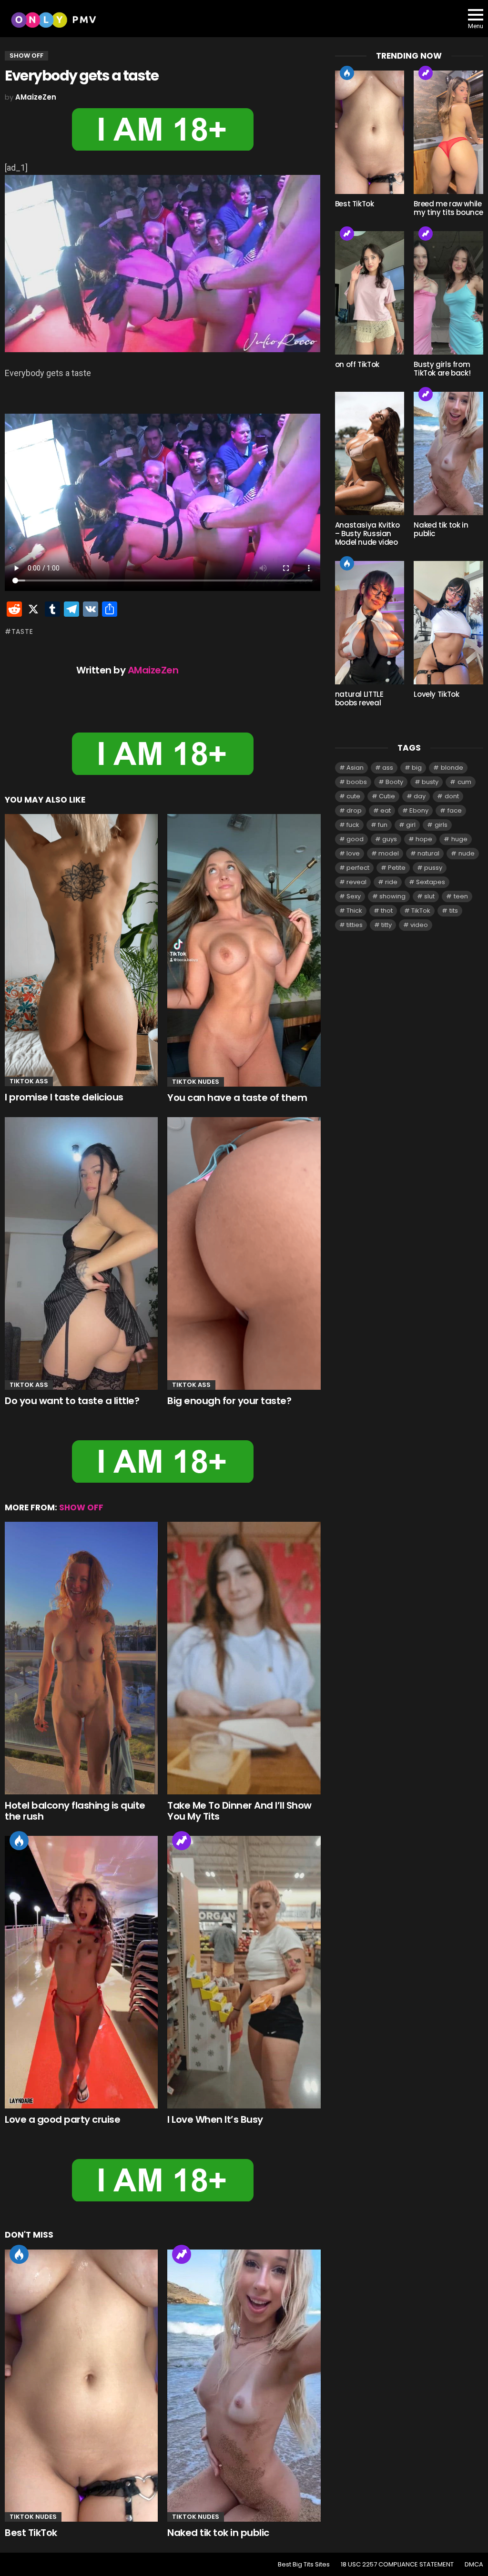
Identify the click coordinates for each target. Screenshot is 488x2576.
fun (383, 825)
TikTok (421, 911)
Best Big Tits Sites (304, 2565)
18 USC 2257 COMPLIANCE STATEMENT (397, 2565)
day (420, 796)
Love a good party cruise (62, 2119)
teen (461, 896)
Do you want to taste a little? (72, 1401)
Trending (182, 1841)
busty (430, 782)
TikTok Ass (29, 1081)
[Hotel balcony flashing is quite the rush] (81, 1658)
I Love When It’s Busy (215, 2119)
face (455, 810)
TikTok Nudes (196, 1082)
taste (22, 631)
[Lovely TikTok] (448, 623)
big (417, 768)
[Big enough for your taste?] (244, 1253)
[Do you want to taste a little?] (81, 1253)
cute (353, 796)
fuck (353, 825)
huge (459, 839)
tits (454, 911)
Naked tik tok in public (218, 2533)
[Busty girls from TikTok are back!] (448, 293)
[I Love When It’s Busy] (244, 1972)
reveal (356, 882)
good (355, 839)
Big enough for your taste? (229, 1401)
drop (354, 810)
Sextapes (431, 882)
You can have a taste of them (237, 1098)
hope (424, 839)
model (389, 853)
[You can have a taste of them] (244, 950)
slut (429, 896)
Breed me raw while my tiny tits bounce (448, 208)
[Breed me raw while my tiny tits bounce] (448, 132)
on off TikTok (357, 364)
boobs (357, 782)
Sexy (354, 896)
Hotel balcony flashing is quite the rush (75, 1811)
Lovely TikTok (436, 694)
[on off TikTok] (370, 293)
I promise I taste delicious (64, 1097)
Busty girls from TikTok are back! (442, 369)
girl (411, 825)
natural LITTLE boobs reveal (359, 698)
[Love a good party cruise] (81, 1972)
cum (464, 782)
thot (387, 911)
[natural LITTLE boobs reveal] (370, 623)
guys (390, 839)
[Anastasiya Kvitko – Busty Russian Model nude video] (370, 453)
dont (452, 796)
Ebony (419, 810)
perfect (358, 868)
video (419, 925)
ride (391, 882)
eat (386, 810)
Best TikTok (31, 2533)
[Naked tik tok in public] (244, 2386)
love (353, 853)
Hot (19, 1841)
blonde (452, 768)
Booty (394, 782)
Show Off (81, 1507)
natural (428, 853)
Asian (355, 768)
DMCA (474, 2565)
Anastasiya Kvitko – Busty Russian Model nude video (367, 534)
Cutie (387, 796)
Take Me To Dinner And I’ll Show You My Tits (239, 1811)
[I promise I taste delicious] (81, 950)
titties (355, 925)
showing (392, 896)
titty (386, 925)
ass (388, 768)
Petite (397, 868)
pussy (433, 868)
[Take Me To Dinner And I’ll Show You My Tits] (244, 1658)
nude (467, 853)
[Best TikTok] (81, 2386)
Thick (354, 911)
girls (441, 825)
